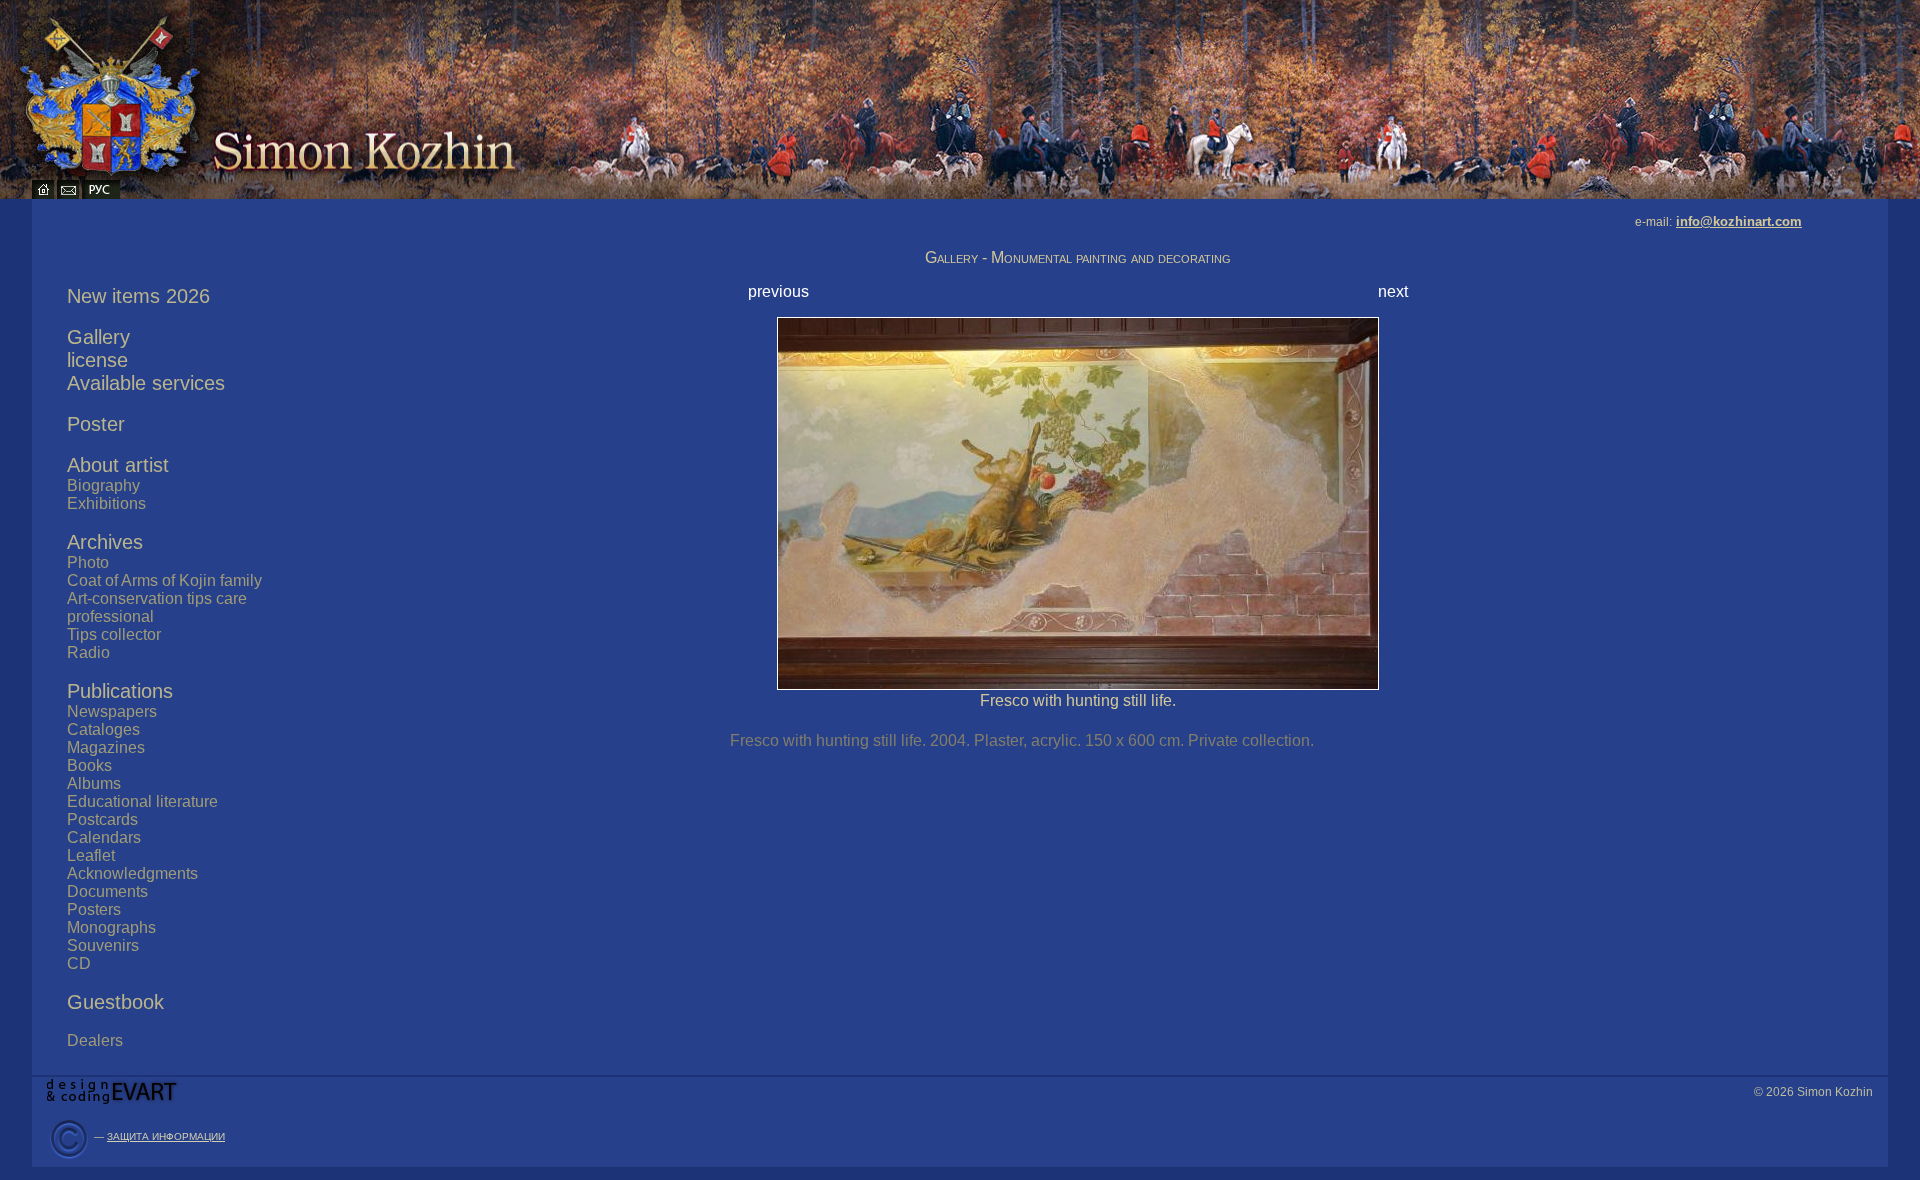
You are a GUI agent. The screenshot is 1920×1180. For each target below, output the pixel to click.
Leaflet (91, 855)
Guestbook (115, 1002)
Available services (146, 383)
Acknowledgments (132, 873)
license (97, 360)
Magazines (106, 747)
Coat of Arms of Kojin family (164, 580)
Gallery (98, 337)
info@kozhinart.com (1739, 221)
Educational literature (142, 801)
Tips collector (114, 634)
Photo (88, 562)
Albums (94, 783)
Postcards (102, 819)
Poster (96, 424)
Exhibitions (106, 503)
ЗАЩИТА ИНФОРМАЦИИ (166, 1136)
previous (778, 291)
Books (89, 765)
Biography (103, 485)
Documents (107, 891)
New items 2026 (138, 296)
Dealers (95, 1040)
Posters (94, 909)
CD (79, 963)
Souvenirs (103, 945)
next (1393, 291)
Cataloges (103, 729)
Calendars (104, 837)
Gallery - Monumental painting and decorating (1078, 257)
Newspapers (112, 711)
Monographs (111, 927)
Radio (88, 652)
